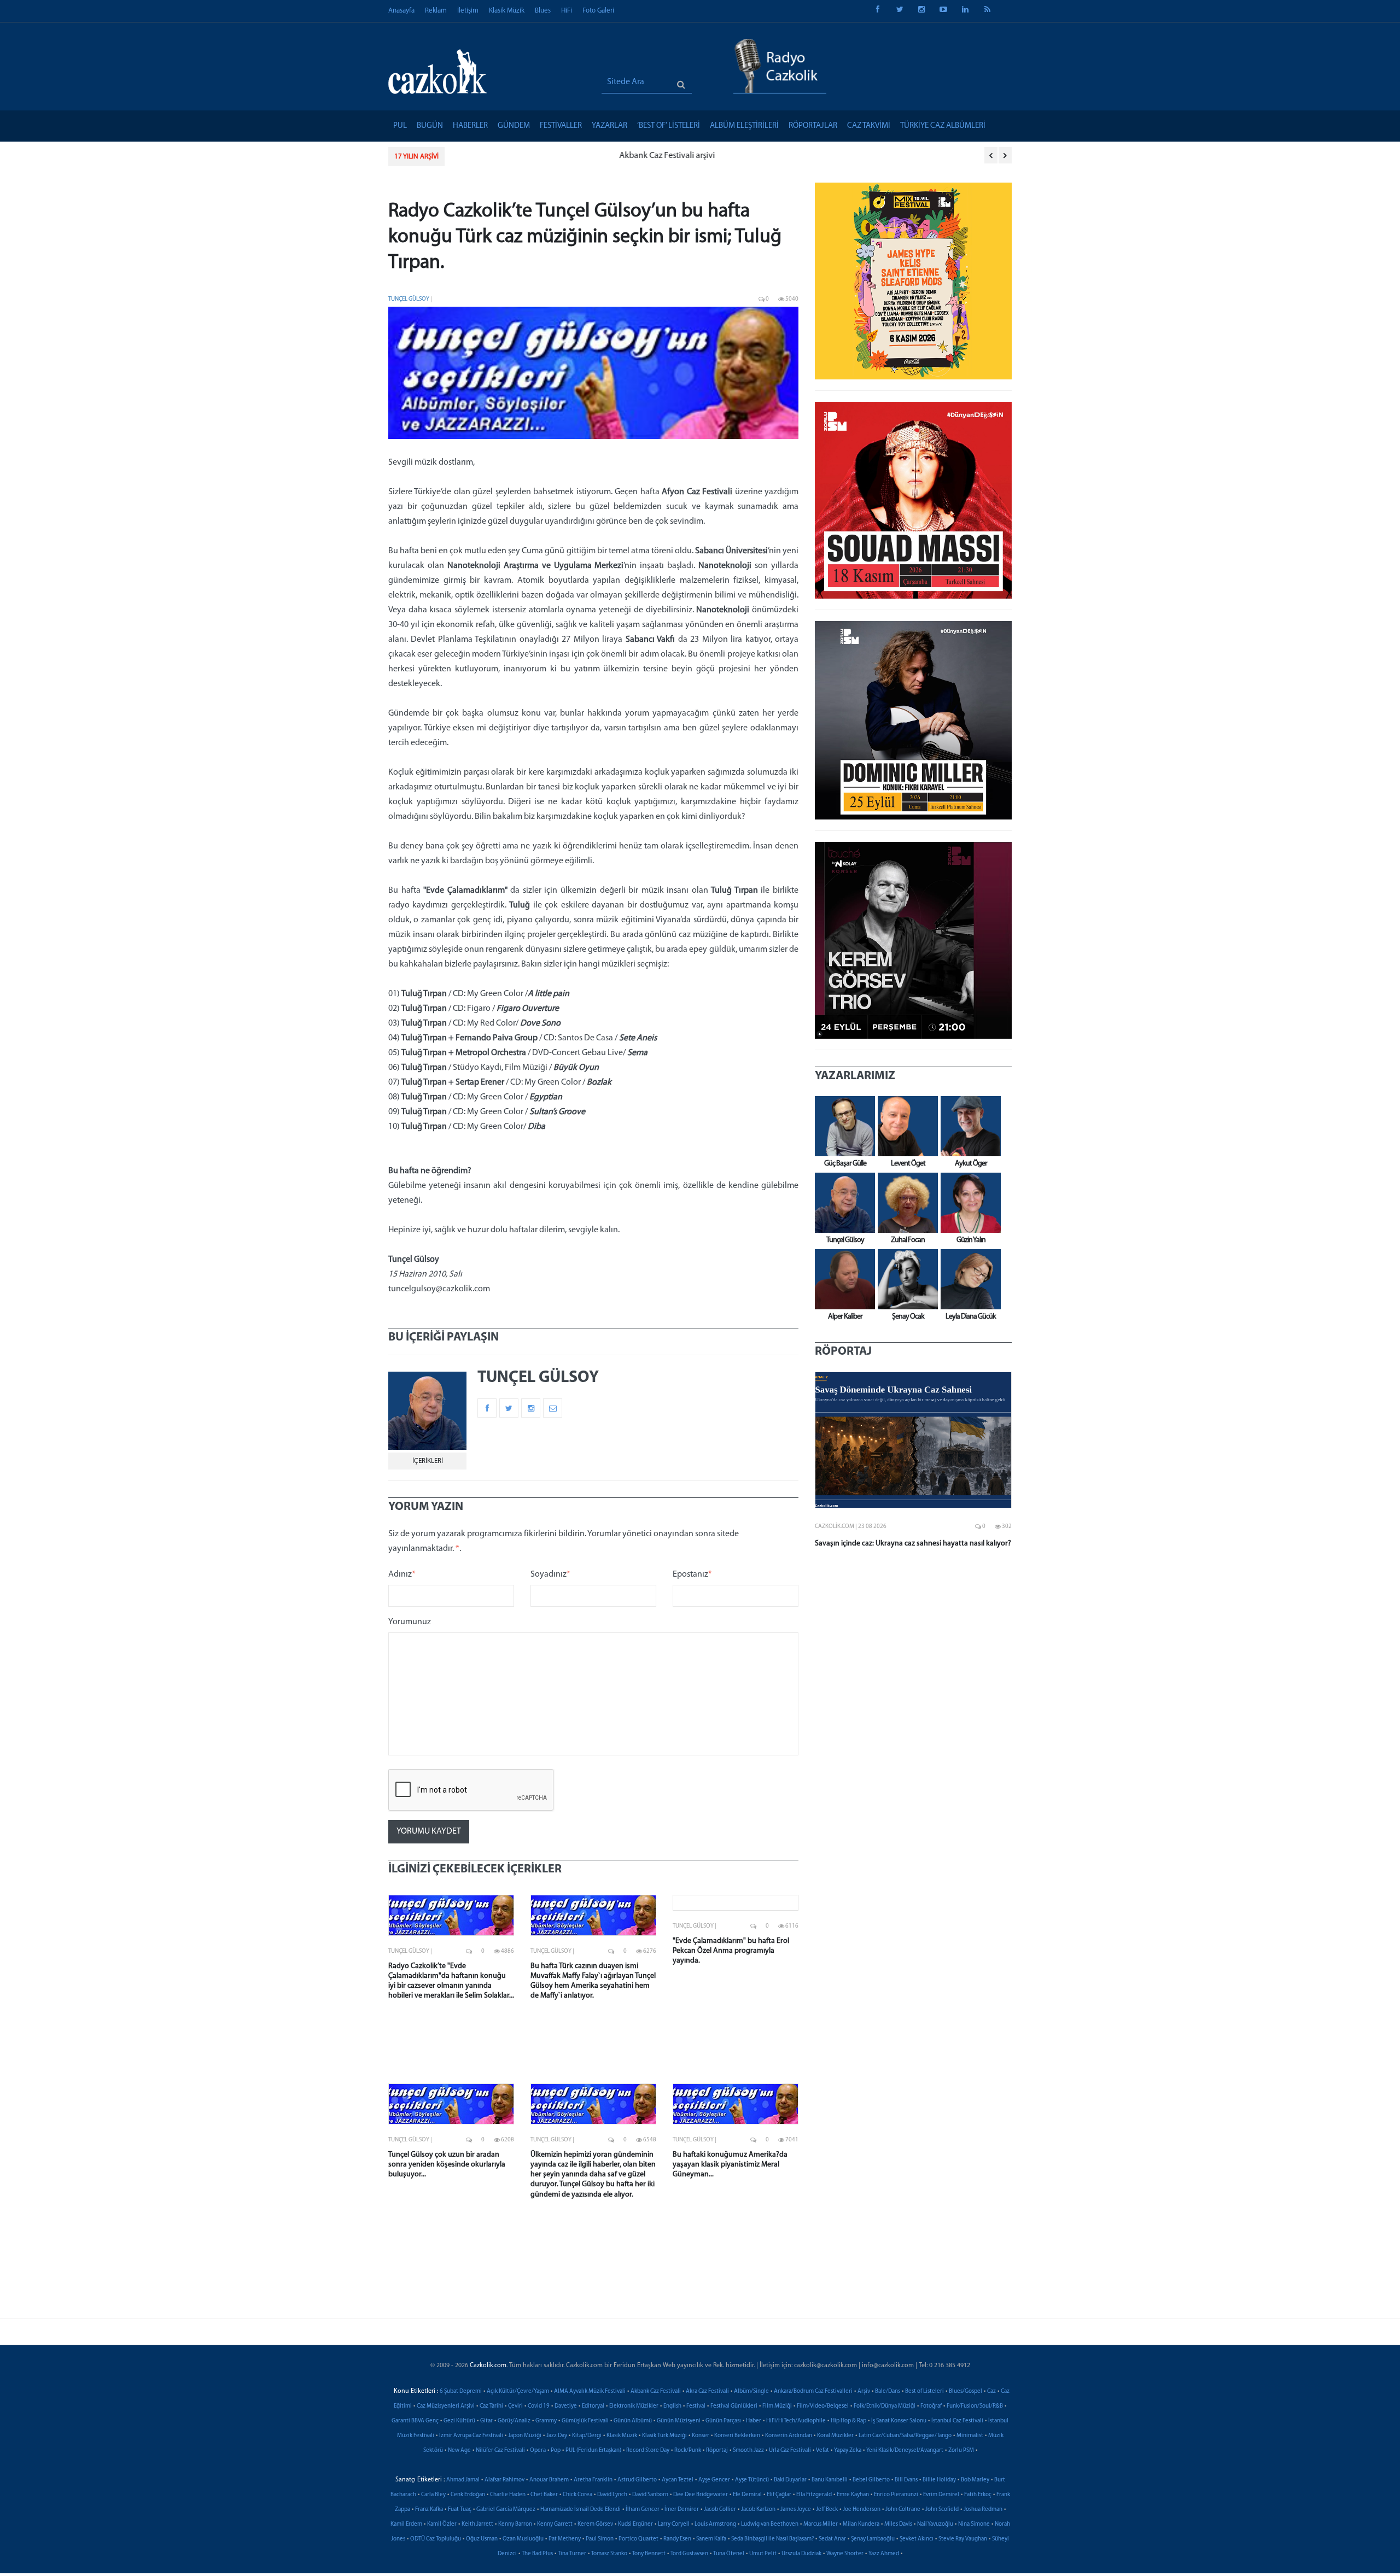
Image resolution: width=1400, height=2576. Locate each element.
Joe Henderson (862, 2510)
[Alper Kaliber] (842, 1279)
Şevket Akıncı (917, 2539)
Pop (556, 2451)
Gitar (486, 2421)
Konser (701, 2436)
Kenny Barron (515, 2524)
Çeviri (515, 2406)
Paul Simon (600, 2539)
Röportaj (717, 2451)
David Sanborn (650, 2495)
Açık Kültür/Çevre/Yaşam (518, 2391)
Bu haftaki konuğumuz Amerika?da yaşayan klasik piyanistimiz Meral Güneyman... (730, 2165)
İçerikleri (428, 1461)
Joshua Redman (983, 2510)
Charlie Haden (508, 2495)
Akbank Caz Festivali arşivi (503, 156)
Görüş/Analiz (514, 2421)
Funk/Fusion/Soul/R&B (975, 2406)
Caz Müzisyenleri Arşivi (446, 2406)
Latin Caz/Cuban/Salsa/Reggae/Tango (905, 2436)
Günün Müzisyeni (679, 2421)
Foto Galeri (598, 11)
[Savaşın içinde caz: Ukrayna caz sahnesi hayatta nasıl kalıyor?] (913, 1440)
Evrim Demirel (941, 2495)
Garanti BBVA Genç (415, 2421)
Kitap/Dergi (587, 2436)
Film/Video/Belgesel (823, 2406)
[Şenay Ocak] (905, 1279)
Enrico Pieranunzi (896, 2495)
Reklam (436, 11)
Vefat (822, 2451)
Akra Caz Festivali (707, 2391)
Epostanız (692, 1574)
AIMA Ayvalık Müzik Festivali (590, 2391)
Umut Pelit (763, 2554)
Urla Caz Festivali (790, 2451)
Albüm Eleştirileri (744, 126)
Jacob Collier (720, 2510)
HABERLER (470, 126)
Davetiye (566, 2406)
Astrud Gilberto (637, 2480)
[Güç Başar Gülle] (842, 1126)
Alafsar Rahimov (504, 2480)
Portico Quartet (638, 2539)
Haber (754, 2421)
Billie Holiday (939, 2480)
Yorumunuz (410, 1622)
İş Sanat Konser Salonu (899, 2421)
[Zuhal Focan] (905, 1203)
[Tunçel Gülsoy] (842, 1203)
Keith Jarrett (477, 2524)
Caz (991, 2391)
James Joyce (796, 2510)
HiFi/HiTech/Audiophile (796, 2421)
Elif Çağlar (779, 2495)
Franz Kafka (429, 2510)
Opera (538, 2451)
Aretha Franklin (593, 2480)
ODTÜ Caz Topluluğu (436, 2539)
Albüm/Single (751, 2391)
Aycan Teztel (678, 2480)
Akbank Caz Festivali (656, 2391)
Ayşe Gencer (714, 2480)
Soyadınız (550, 1574)
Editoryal (593, 2406)
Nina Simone (974, 2524)
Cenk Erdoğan (468, 2495)
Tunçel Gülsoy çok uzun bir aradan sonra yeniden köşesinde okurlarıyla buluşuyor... (447, 2165)
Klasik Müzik (507, 11)
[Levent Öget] (905, 1126)
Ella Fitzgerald (814, 2495)
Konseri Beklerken (737, 2436)
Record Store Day (648, 2451)
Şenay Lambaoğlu (873, 2539)
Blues (543, 11)
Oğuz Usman (482, 2539)
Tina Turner (572, 2554)
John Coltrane (903, 2510)
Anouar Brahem (549, 2480)
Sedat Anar (832, 2539)
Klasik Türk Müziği (664, 2436)
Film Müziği (777, 2406)
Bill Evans (906, 2480)
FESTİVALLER (561, 126)
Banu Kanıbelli (830, 2480)
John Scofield (942, 2510)
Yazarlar (609, 126)
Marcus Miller (821, 2524)
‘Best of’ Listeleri (669, 126)
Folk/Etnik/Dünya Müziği (885, 2406)
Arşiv (864, 2391)
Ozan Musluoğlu (523, 2539)
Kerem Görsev (595, 2524)
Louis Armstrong (715, 2524)
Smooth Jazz (748, 2451)
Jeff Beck (827, 2510)
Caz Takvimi (869, 126)
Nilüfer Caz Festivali (500, 2451)
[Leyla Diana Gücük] (968, 1279)
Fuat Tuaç (460, 2510)
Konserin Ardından (789, 2436)
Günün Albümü (633, 2421)
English (672, 2406)
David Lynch (612, 2495)
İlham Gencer (643, 2510)
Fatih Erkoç (978, 2495)
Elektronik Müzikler (634, 2406)
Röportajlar (813, 126)
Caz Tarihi (491, 2406)
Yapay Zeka (848, 2451)
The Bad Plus (537, 2554)
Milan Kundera (861, 2524)
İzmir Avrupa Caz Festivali (471, 2436)
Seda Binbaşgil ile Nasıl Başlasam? (772, 2539)
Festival (696, 2406)
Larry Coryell (674, 2524)
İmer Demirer (682, 2510)
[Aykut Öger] (968, 1126)
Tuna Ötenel (729, 2554)
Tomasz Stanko (609, 2554)
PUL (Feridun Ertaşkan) (593, 2451)
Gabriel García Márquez (506, 2510)
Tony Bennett (649, 2554)
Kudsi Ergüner (635, 2524)
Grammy (546, 2421)
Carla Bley (433, 2495)
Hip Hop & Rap (848, 2421)
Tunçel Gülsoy (409, 299)
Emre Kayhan (853, 2495)
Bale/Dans (888, 2391)
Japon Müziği (525, 2436)
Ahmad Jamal (463, 2480)
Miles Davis (898, 2524)
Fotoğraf (931, 2406)
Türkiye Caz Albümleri (943, 126)
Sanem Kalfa (711, 2539)
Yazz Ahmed (884, 2554)
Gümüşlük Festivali (585, 2421)
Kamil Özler (442, 2524)
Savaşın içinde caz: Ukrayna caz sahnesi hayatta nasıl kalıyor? (913, 1544)
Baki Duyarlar (790, 2480)
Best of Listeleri (924, 2391)
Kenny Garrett (555, 2524)
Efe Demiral (747, 2495)
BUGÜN (430, 126)
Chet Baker (544, 2495)
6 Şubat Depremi (461, 2391)
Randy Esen (677, 2539)
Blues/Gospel (966, 2391)
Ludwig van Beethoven (770, 2524)
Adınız (402, 1574)
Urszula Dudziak (801, 2554)
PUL (400, 126)
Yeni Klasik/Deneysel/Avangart (905, 2451)
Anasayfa (401, 11)
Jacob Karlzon (758, 2510)
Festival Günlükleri (734, 2406)
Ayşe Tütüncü (752, 2480)
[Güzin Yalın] (968, 1203)
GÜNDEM (514, 126)
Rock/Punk (688, 2451)
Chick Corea (577, 2495)
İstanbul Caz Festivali (957, 2421)
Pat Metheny (565, 2539)
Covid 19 (539, 2406)
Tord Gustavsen (689, 2554)
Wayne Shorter (845, 2554)
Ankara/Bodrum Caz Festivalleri (813, 2391)
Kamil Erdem (406, 2524)
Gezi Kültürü (459, 2421)
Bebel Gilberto (871, 2480)
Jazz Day (557, 2436)
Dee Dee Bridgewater (701, 2495)
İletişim (468, 11)
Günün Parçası (723, 2421)
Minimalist (970, 2436)
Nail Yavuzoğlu (935, 2524)
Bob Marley (975, 2480)
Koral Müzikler (835, 2436)
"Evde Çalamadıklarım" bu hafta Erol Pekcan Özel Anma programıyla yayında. (731, 1951)
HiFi (567, 11)
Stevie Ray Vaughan (963, 2539)
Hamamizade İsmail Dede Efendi (581, 2510)
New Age (459, 2451)
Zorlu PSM (961, 2451)
